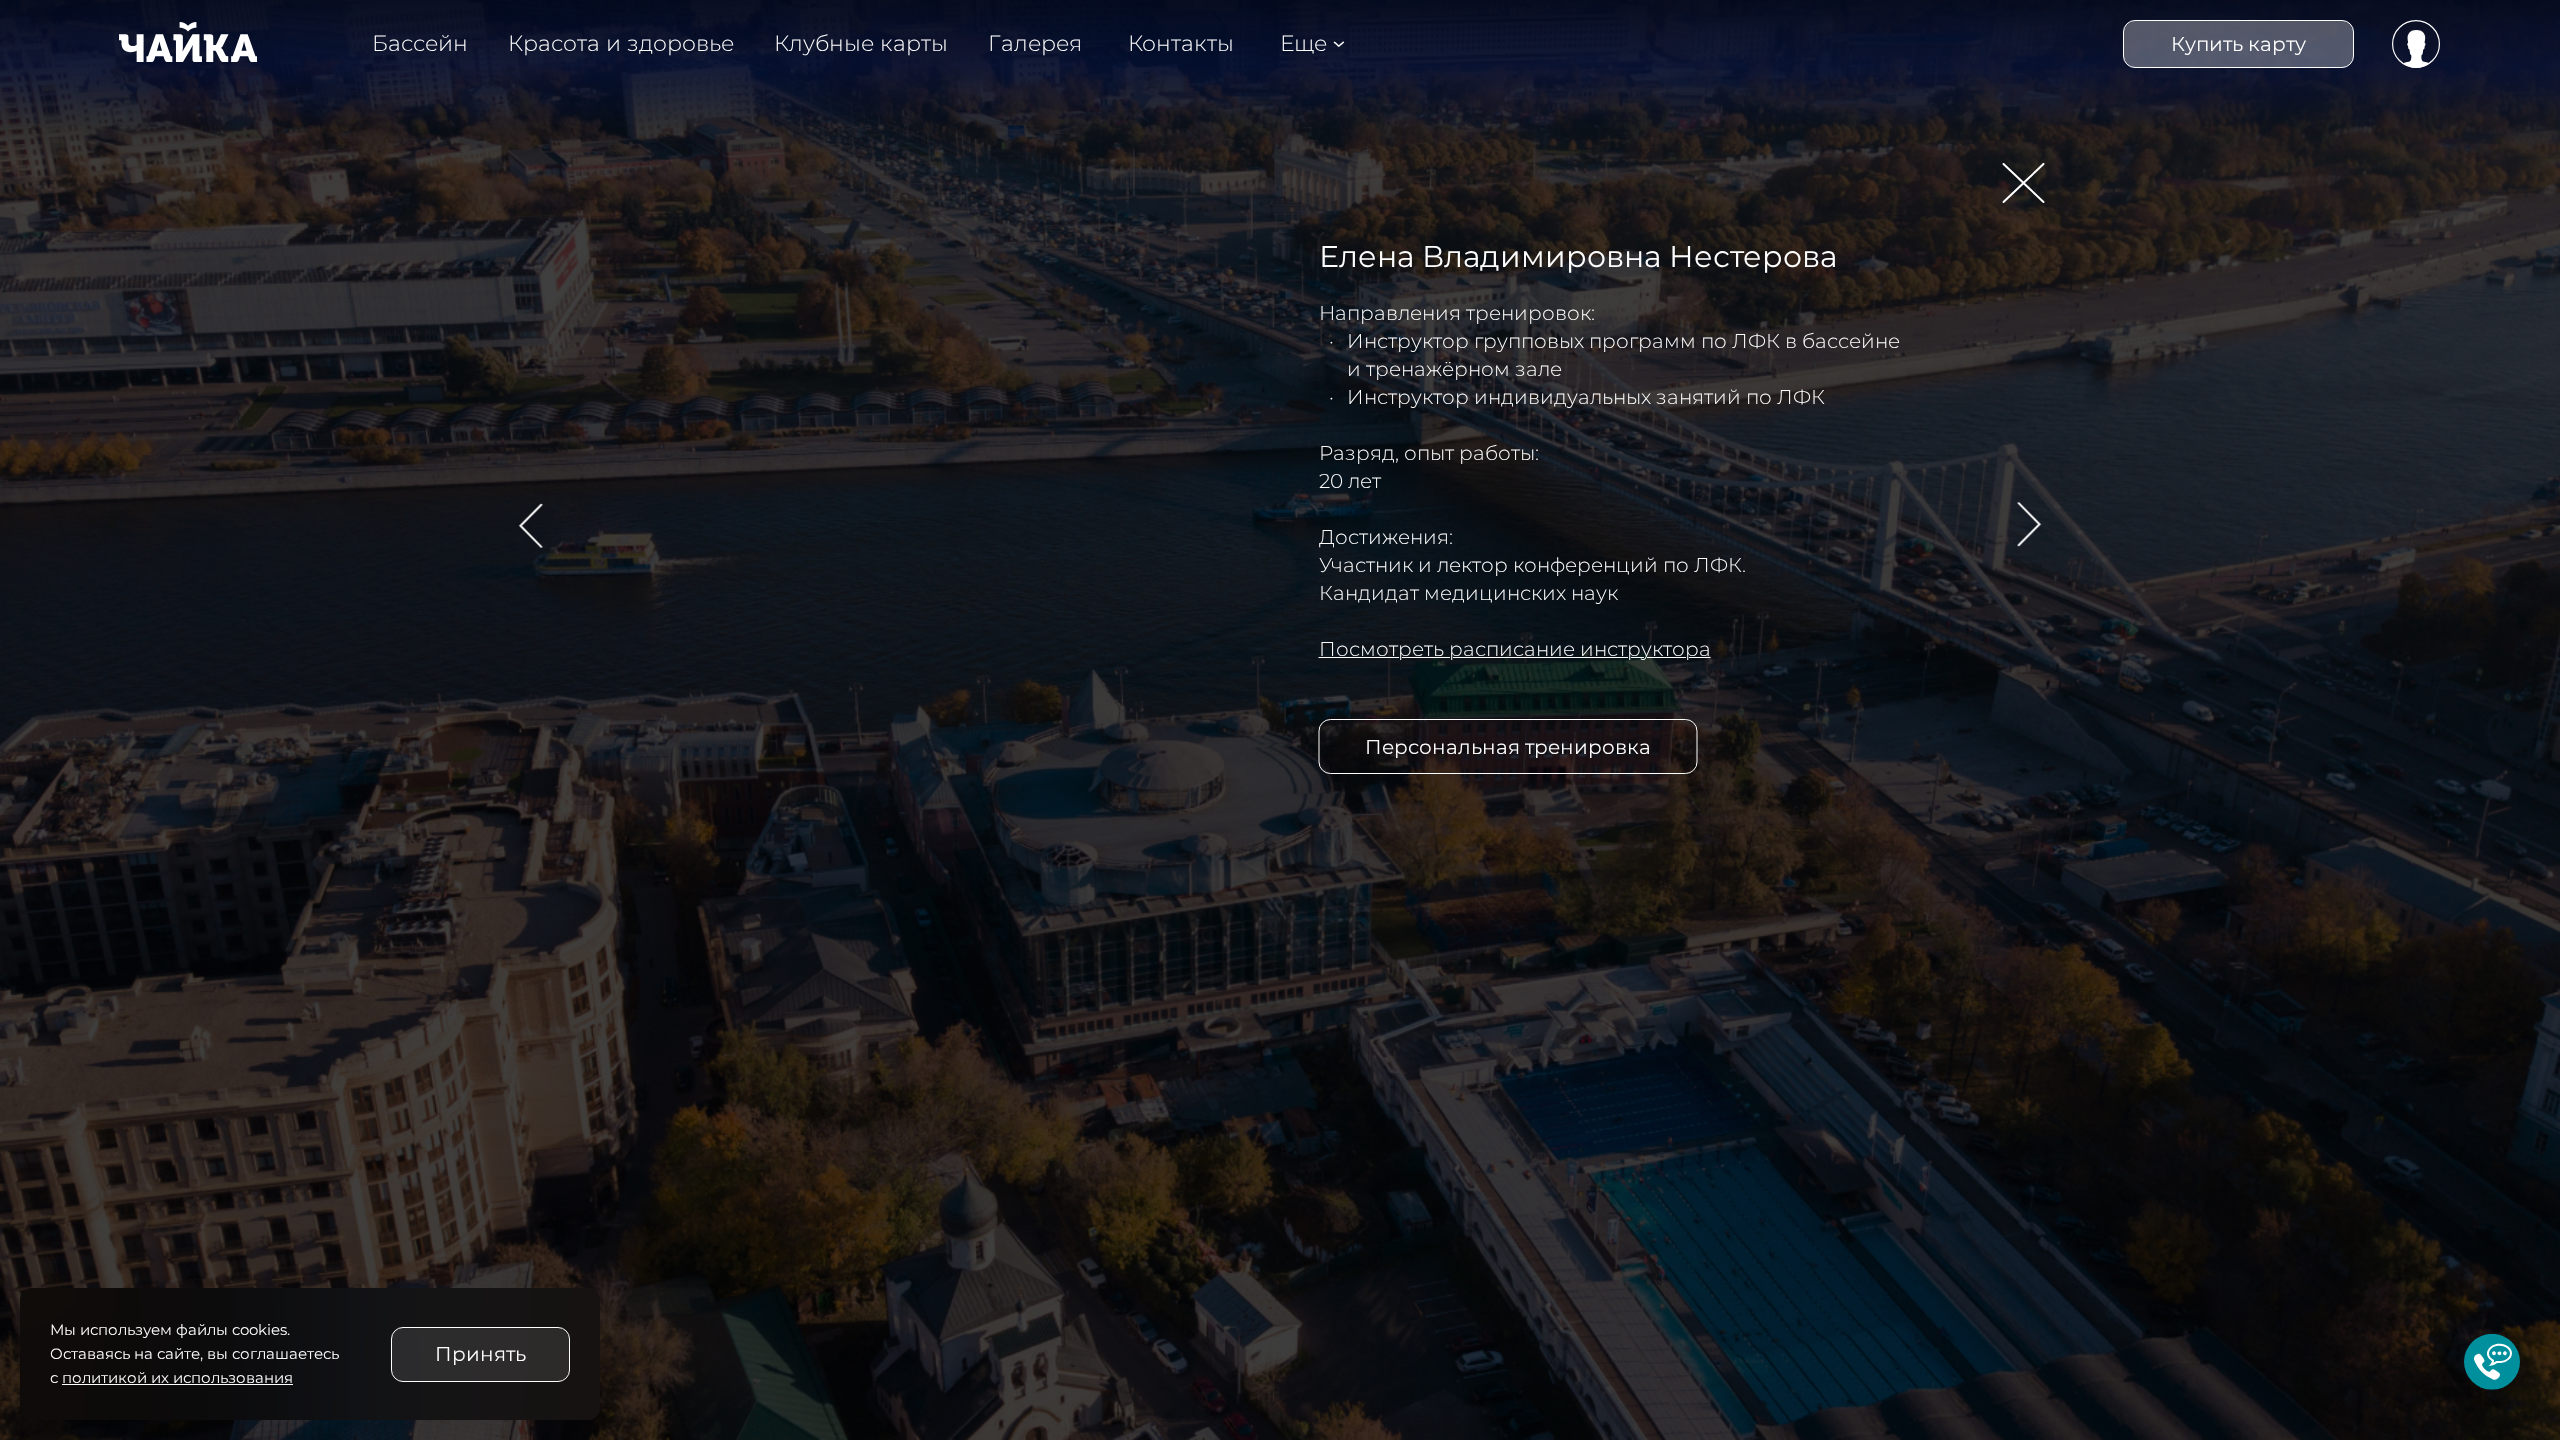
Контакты (1181, 43)
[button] (537, 525)
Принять (480, 1354)
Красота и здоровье (621, 43)
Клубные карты (861, 43)
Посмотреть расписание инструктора (1515, 649)
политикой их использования (177, 1377)
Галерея (1035, 43)
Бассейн (420, 43)
